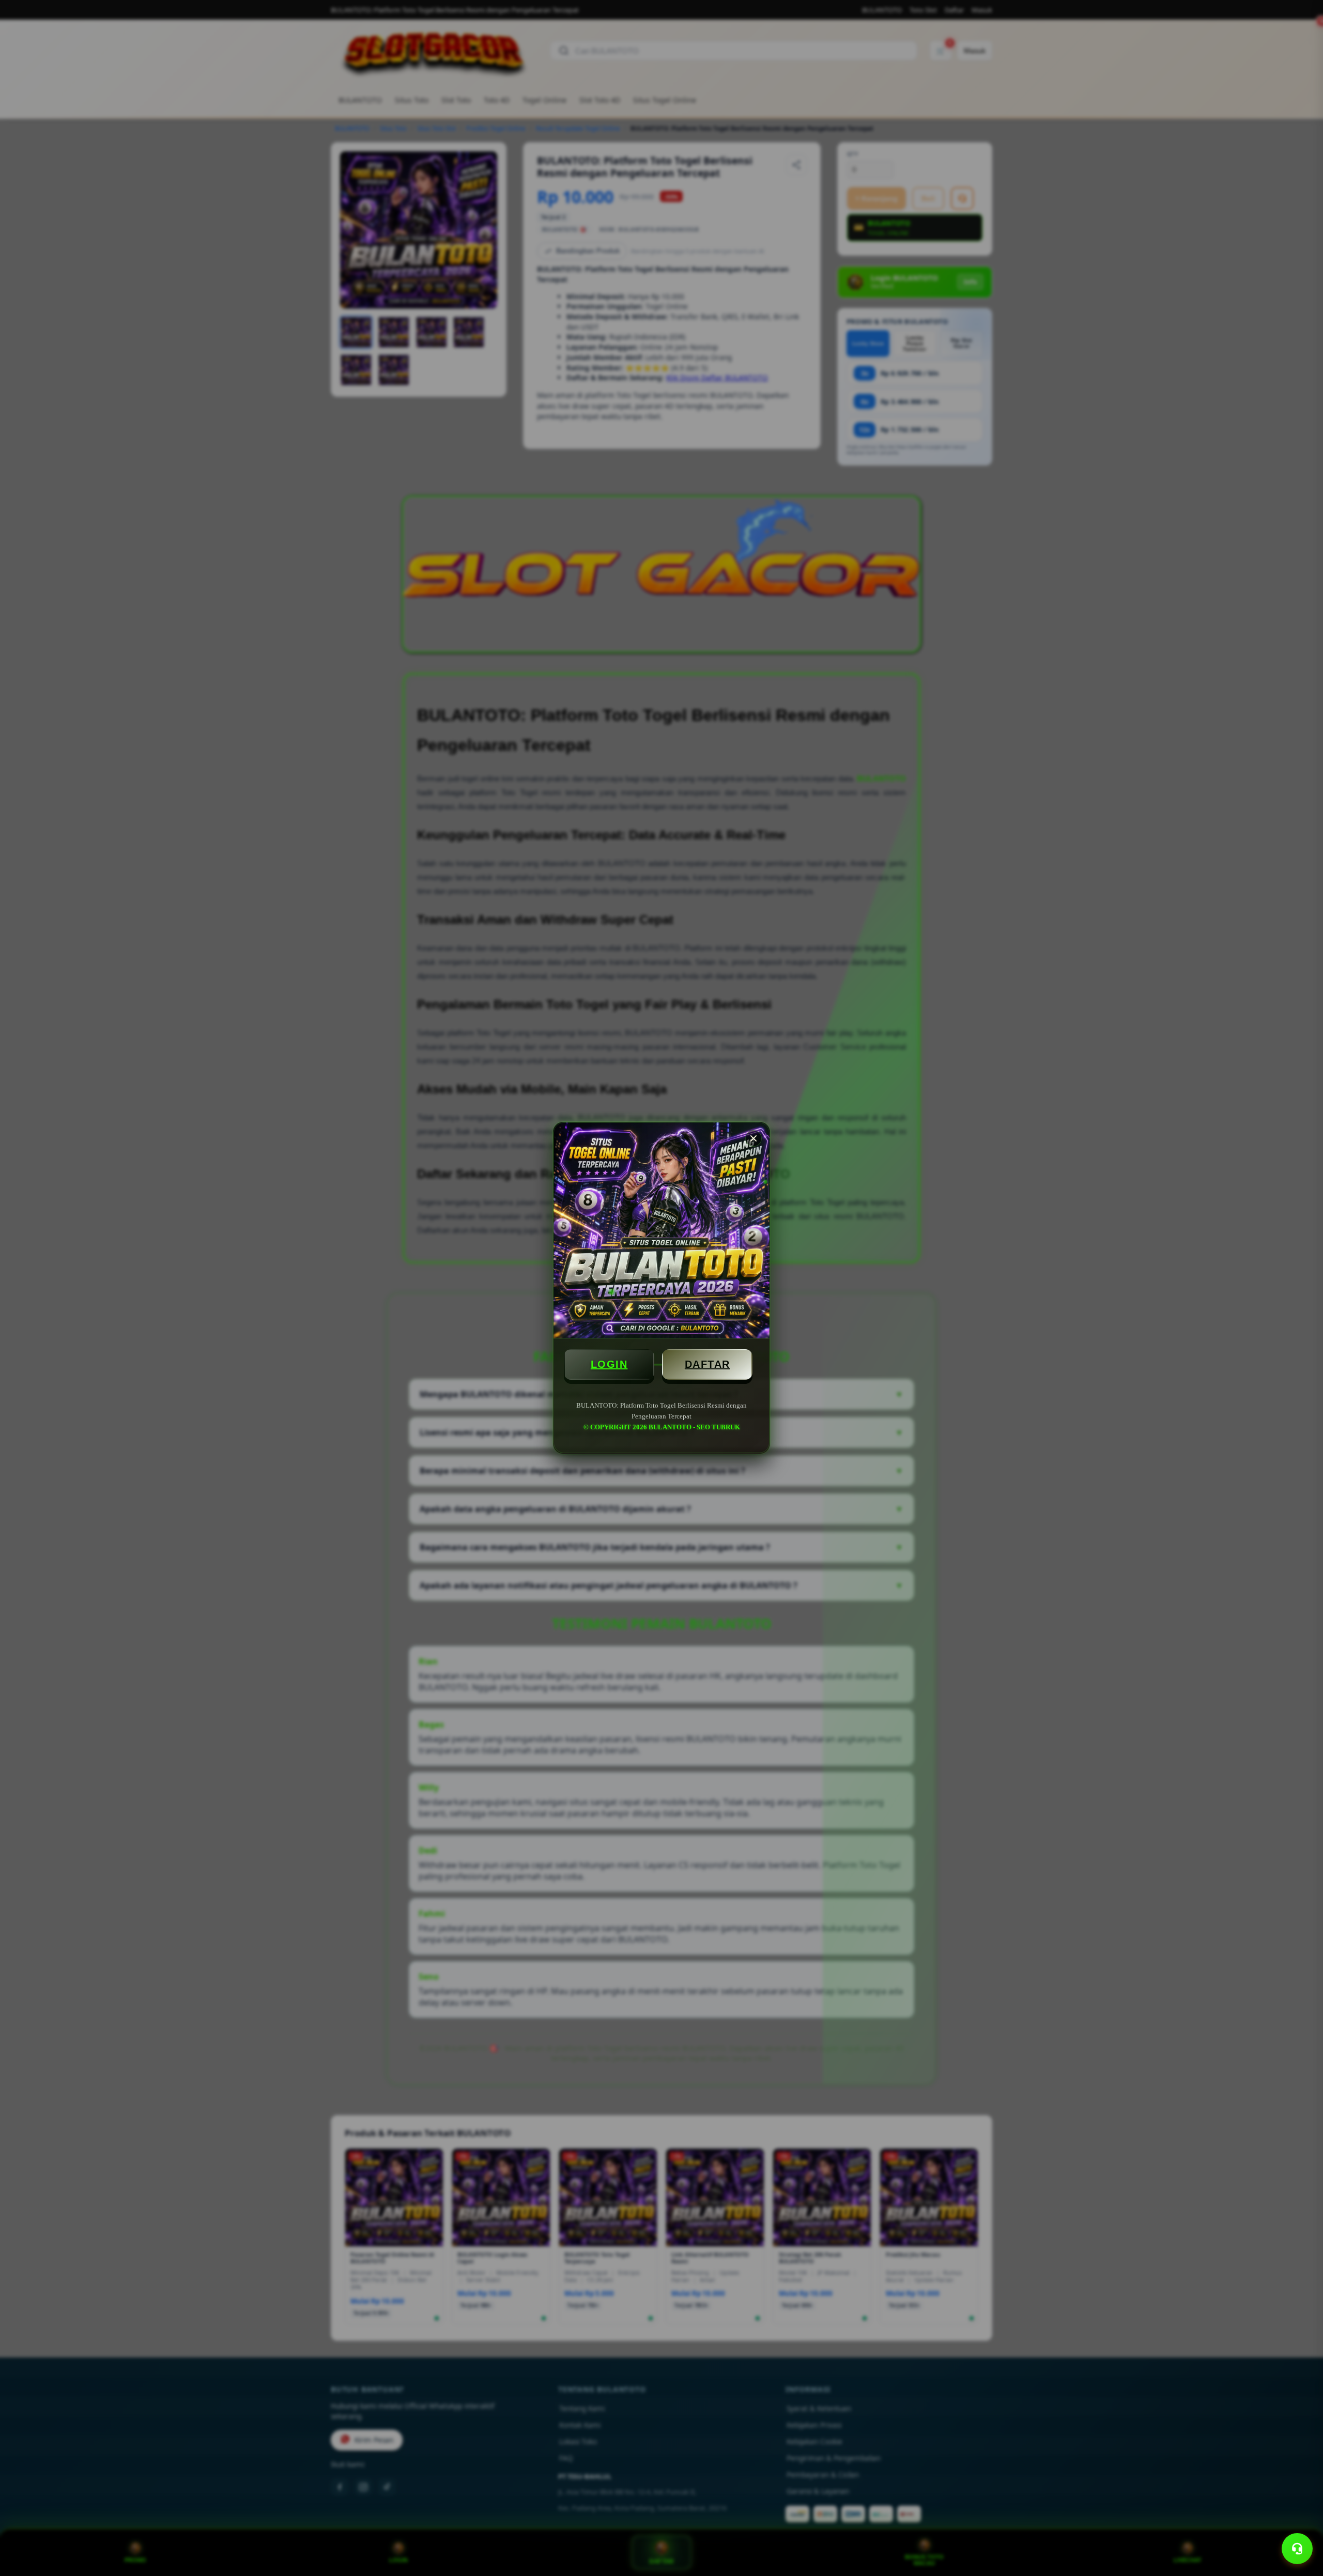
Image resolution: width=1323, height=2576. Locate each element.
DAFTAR (707, 1364)
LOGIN (609, 1364)
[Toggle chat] (1297, 2549)
